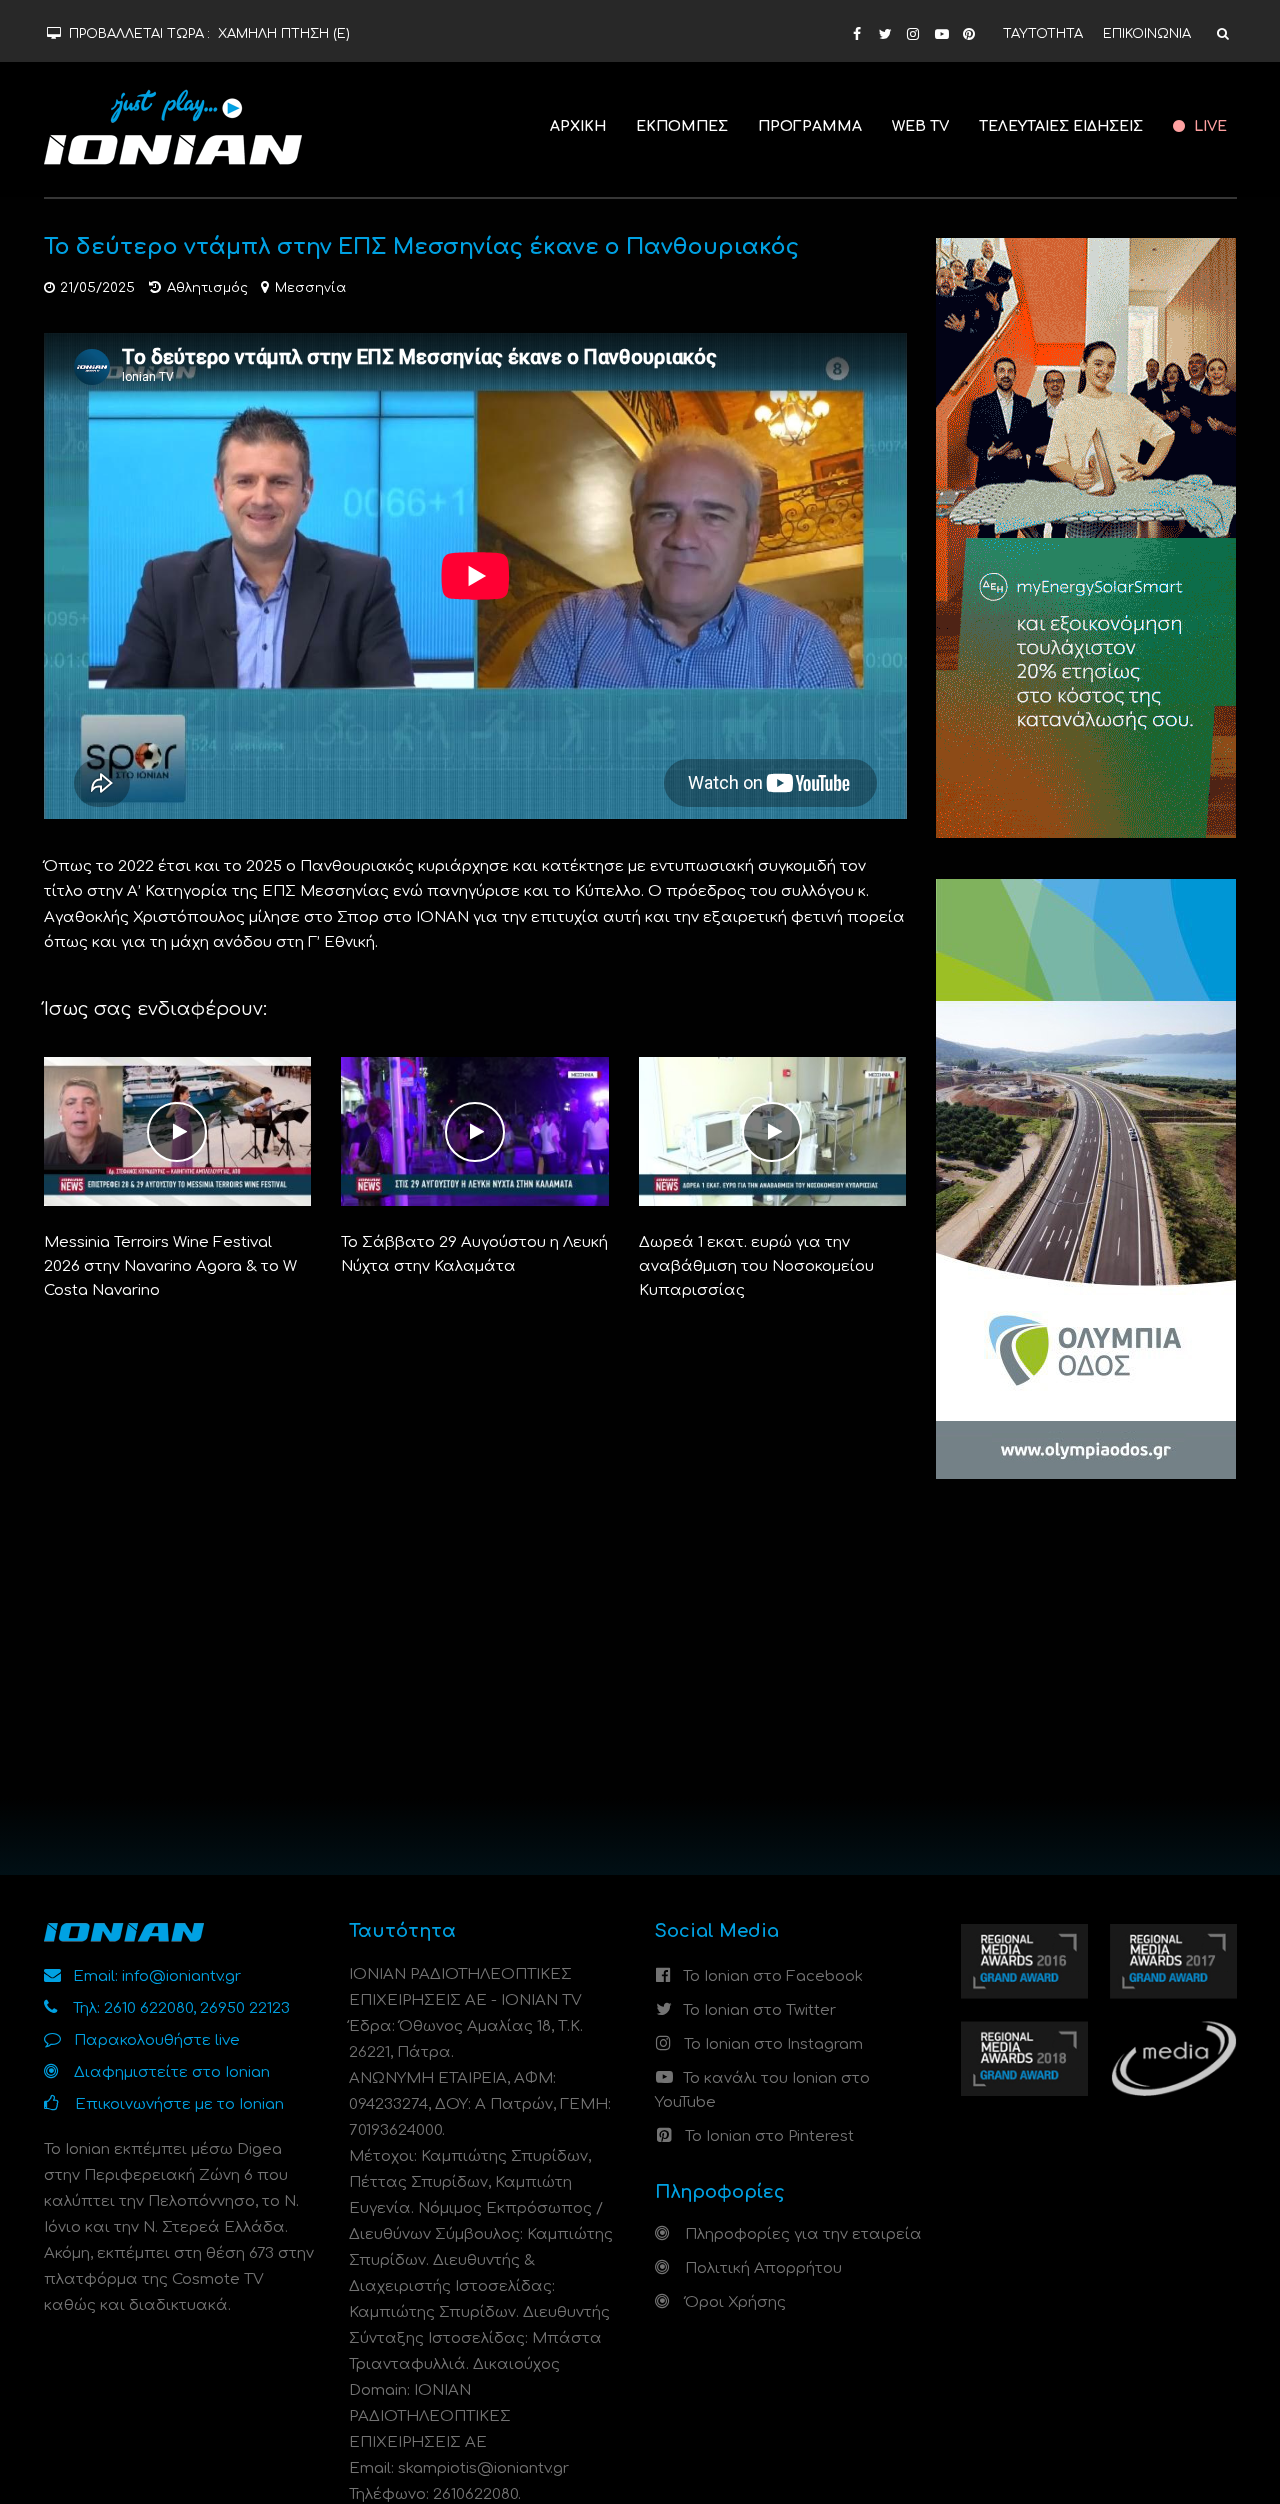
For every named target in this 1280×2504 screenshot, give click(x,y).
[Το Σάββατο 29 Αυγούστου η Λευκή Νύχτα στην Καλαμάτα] (475, 1131)
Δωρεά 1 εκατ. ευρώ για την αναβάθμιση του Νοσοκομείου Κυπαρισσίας (756, 1266)
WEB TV (920, 126)
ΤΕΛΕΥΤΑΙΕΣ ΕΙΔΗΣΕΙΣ (1061, 126)
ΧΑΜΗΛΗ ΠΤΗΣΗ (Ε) (284, 34)
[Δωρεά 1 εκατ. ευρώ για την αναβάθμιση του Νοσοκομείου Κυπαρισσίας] (773, 1131)
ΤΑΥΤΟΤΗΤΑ (1043, 34)
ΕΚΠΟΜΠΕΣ (682, 126)
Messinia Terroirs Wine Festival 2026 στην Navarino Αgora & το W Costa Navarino (170, 1266)
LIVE (1208, 126)
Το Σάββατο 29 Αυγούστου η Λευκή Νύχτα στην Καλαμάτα (474, 1254)
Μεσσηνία (310, 288)
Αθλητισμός (207, 288)
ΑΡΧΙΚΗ (578, 126)
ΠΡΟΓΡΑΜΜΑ (810, 126)
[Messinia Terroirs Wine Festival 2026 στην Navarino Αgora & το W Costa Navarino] (178, 1131)
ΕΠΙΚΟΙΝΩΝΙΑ (1147, 34)
